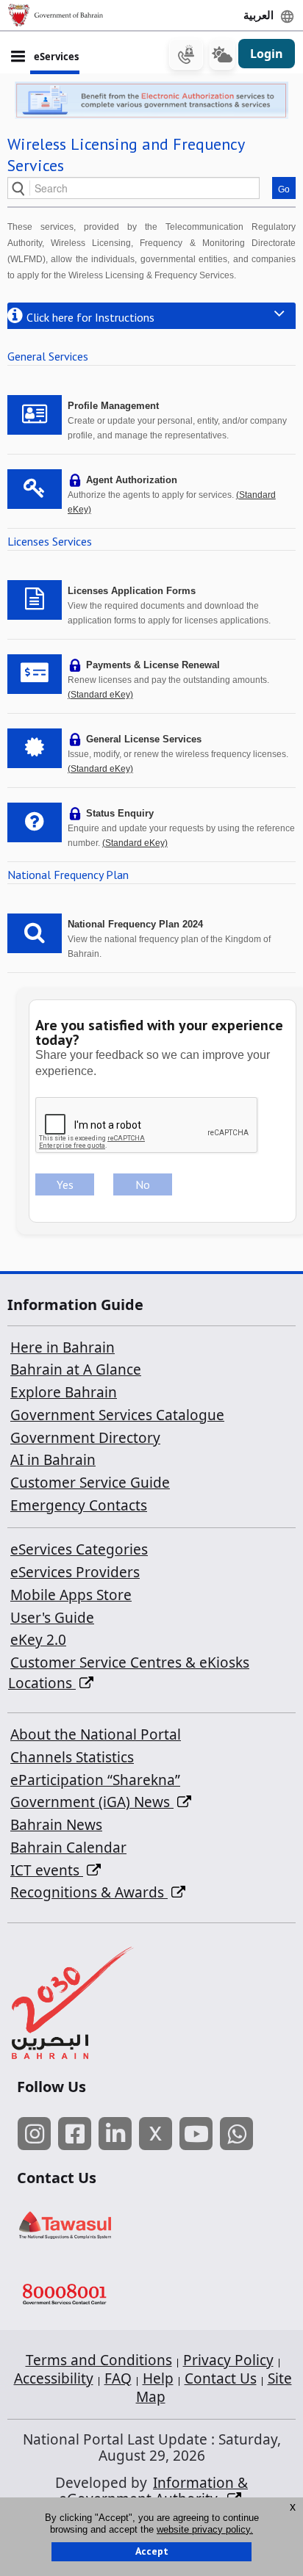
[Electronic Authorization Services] (151, 100)
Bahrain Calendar (68, 1848)
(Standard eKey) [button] (100, 695)
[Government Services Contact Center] (96, 2296)
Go (284, 189)
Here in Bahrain (63, 1347)
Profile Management (113, 406)
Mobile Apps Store (71, 1595)
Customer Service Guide (90, 1483)
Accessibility (54, 2378)
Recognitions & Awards (89, 1892)
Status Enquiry (120, 813)
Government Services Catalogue (117, 1415)
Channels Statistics (72, 1757)
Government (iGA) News (92, 1802)
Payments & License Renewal (153, 665)
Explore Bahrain (64, 1392)
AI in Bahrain (53, 1460)
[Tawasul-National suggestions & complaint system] (96, 2225)
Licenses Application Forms (132, 591)
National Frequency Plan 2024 (135, 924)
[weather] (222, 54)
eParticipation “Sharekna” (95, 1780)
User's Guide (52, 1618)
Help (158, 2378)
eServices (56, 57)
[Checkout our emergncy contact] (186, 54)
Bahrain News (56, 1825)
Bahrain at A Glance (76, 1370)
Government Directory (85, 1438)
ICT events (47, 1870)
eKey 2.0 (38, 1640)
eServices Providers (75, 1572)
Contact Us (221, 2378)
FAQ (118, 2378)
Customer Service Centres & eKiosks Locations (129, 1673)
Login (267, 54)
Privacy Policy (228, 2360)
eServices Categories (79, 1549)
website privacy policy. (205, 2529)
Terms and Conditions (99, 2360)
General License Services (144, 739)
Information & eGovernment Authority (154, 2491)
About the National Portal (96, 1734)
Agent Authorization (132, 480)
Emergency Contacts (79, 1505)
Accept (152, 2551)
